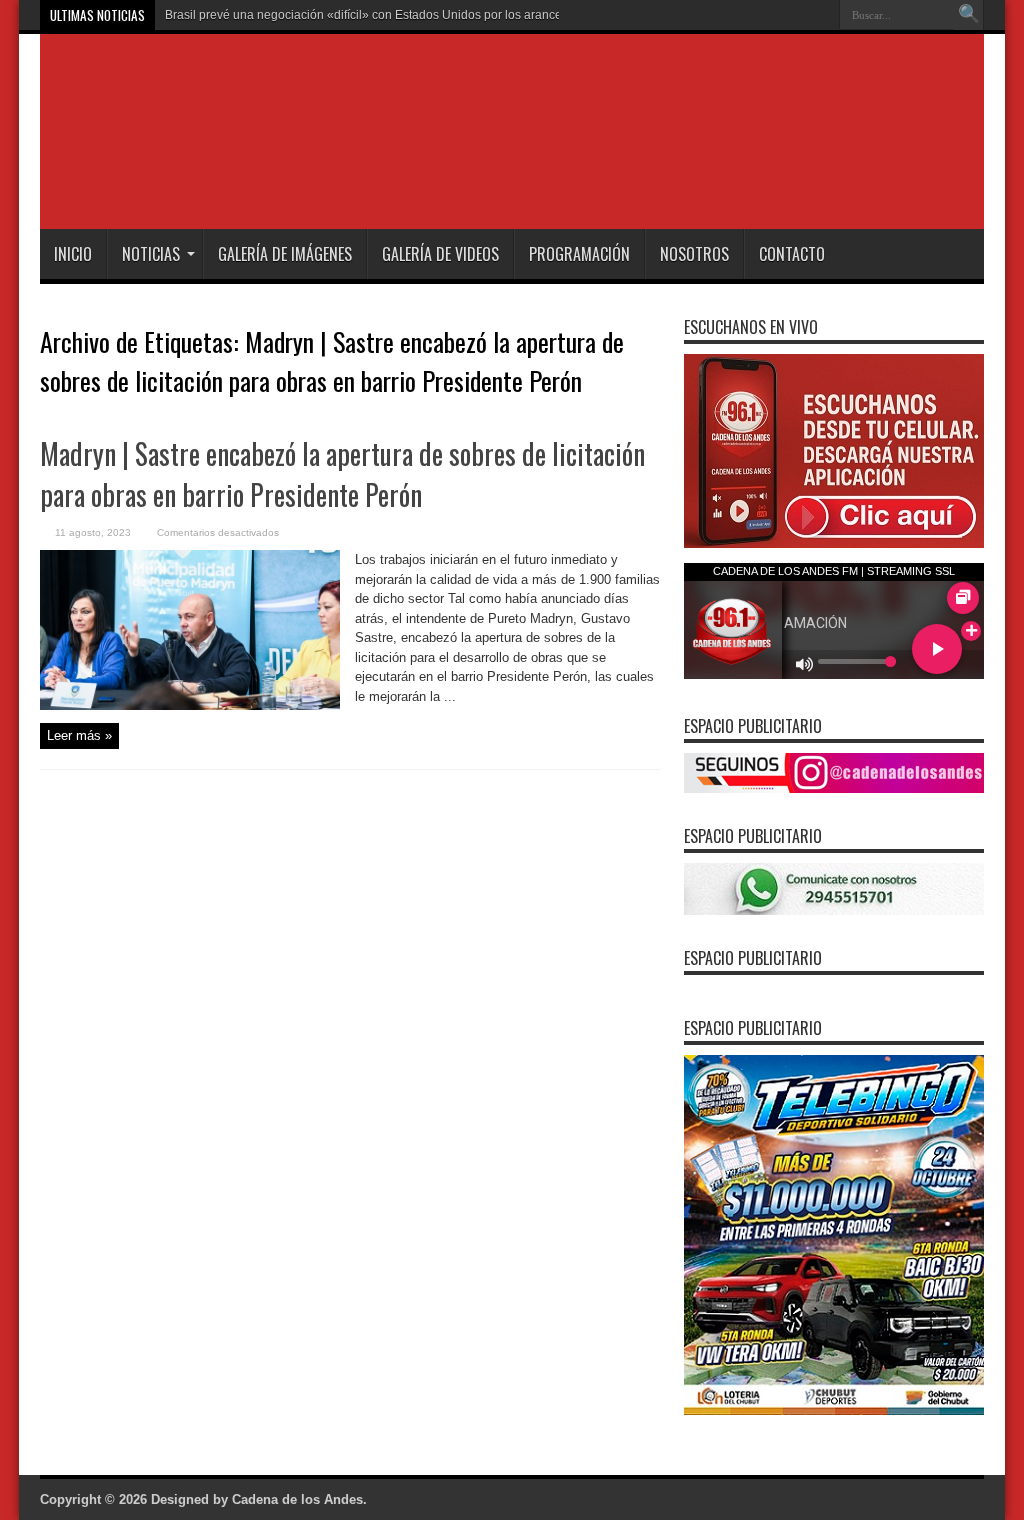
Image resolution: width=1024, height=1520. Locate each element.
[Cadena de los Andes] (321, 179)
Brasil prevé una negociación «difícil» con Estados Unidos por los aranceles (371, 15)
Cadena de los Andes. (299, 1499)
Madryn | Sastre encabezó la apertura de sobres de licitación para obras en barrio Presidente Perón (342, 474)
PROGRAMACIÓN (579, 254)
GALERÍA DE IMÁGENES (285, 254)
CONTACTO (792, 254)
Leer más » (79, 735)
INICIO (73, 254)
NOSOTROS (694, 254)
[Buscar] (969, 15)
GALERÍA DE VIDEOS (440, 254)
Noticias (151, 254)
